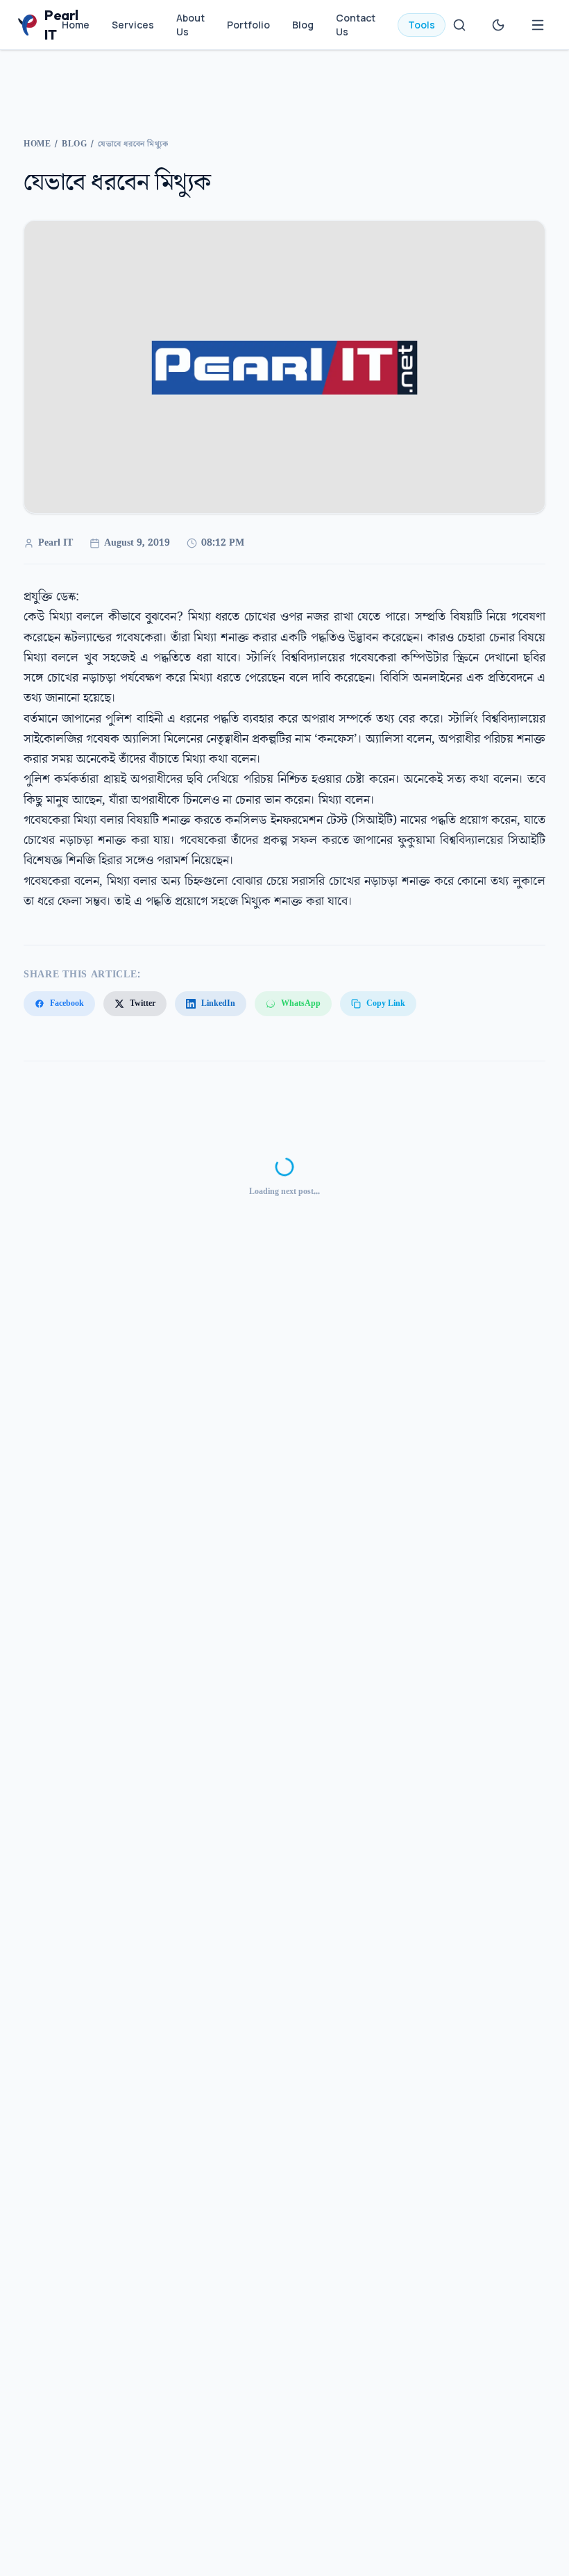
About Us (190, 25)
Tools (422, 25)
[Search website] (459, 25)
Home (76, 25)
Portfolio (248, 25)
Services (133, 25)
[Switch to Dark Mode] (498, 25)
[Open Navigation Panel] (538, 25)
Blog (303, 25)
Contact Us (356, 25)
